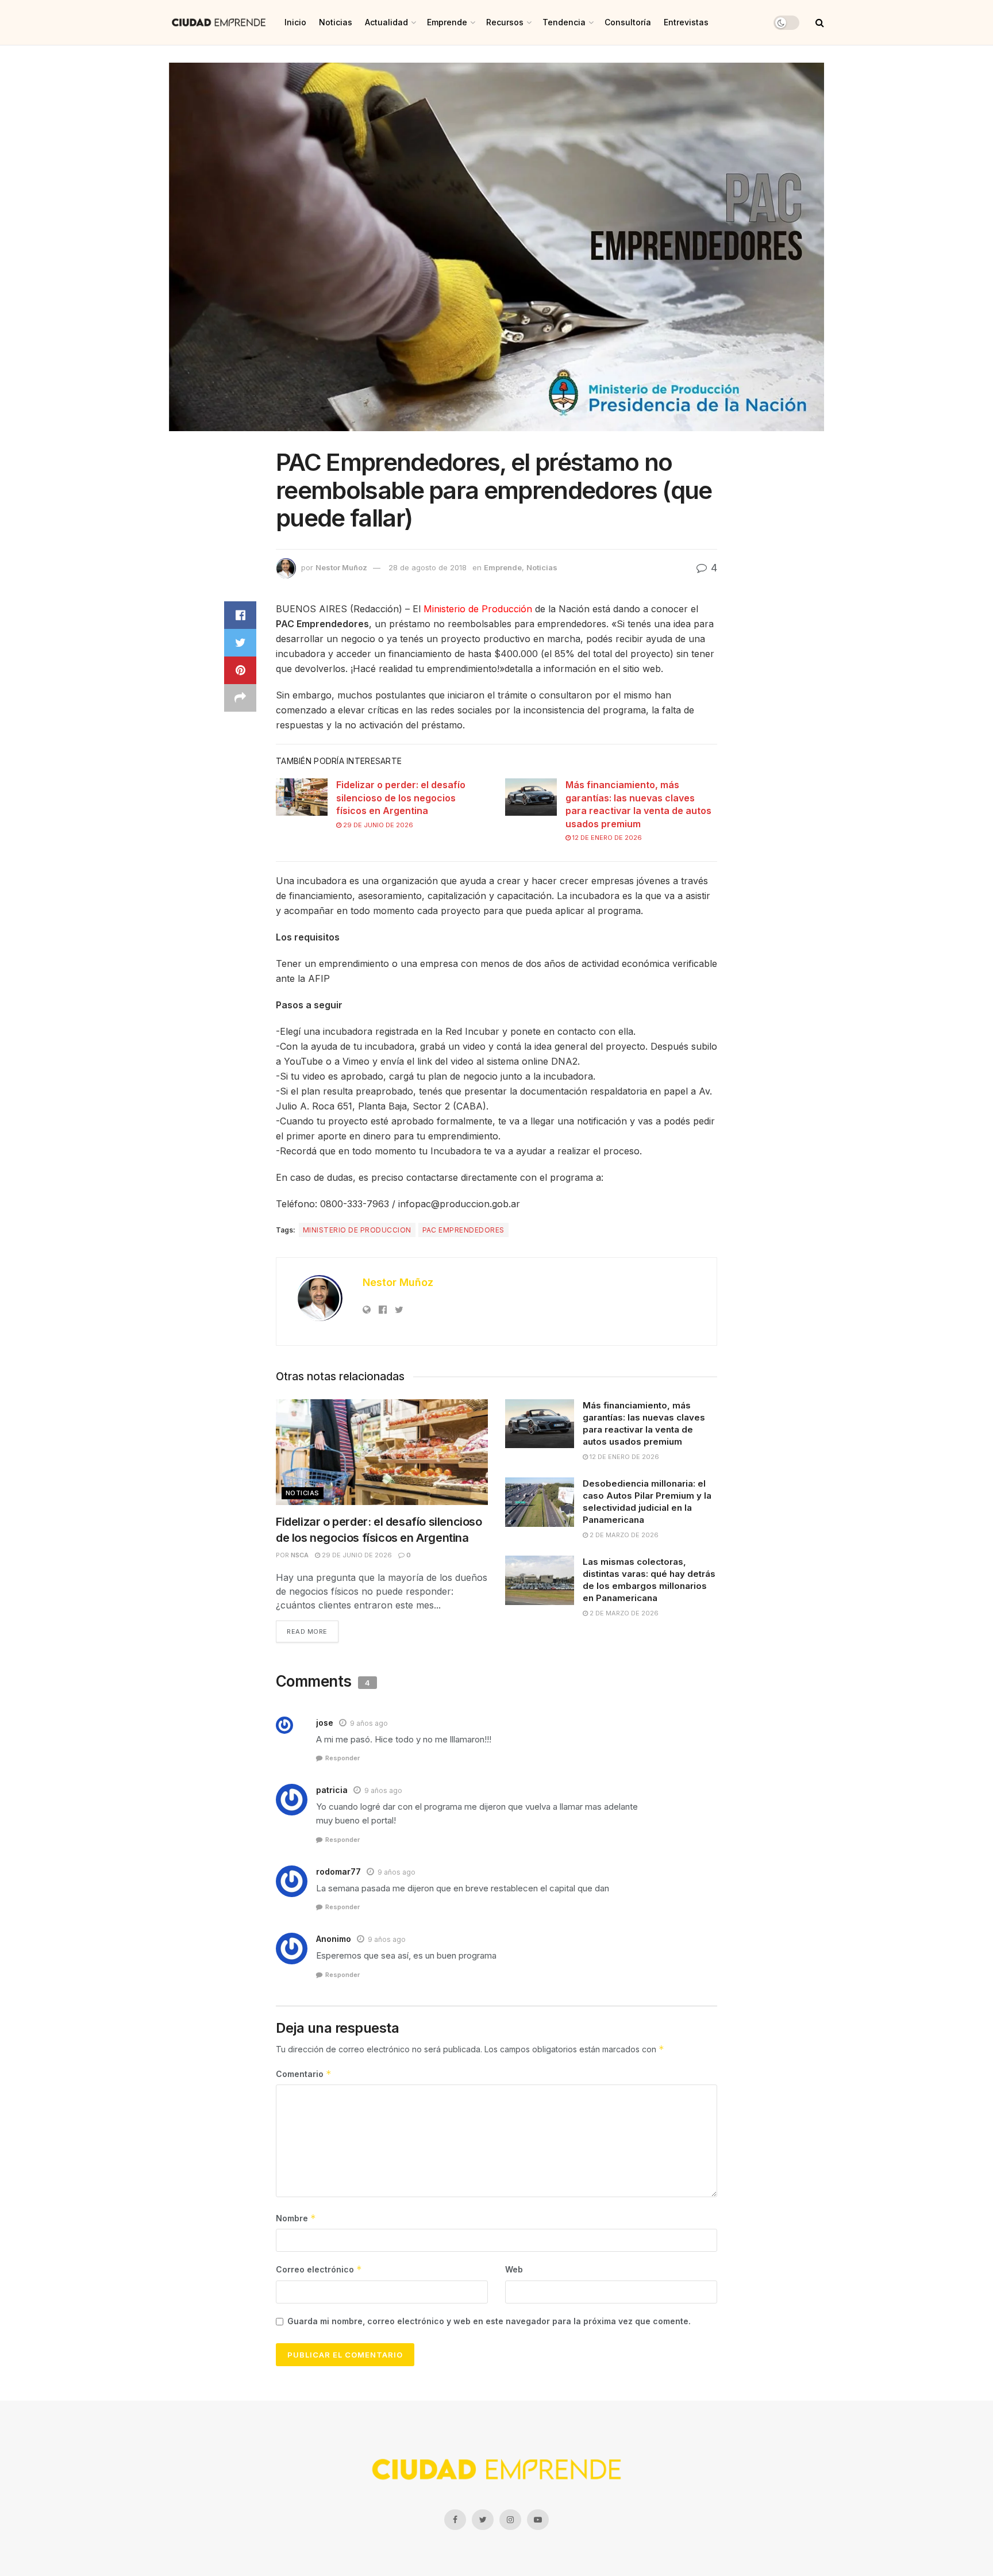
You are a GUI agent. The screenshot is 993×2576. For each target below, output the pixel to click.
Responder (342, 1758)
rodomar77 (338, 1871)
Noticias (336, 22)
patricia (332, 1790)
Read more (307, 1631)
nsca (300, 1555)
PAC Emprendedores (463, 1230)
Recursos (505, 22)
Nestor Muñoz (341, 567)
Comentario (304, 2074)
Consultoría (628, 22)
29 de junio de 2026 (377, 825)
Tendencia (564, 22)
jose (325, 1723)
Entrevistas (686, 22)
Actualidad (386, 22)
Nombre (296, 2218)
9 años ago (369, 1723)
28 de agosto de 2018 (428, 567)
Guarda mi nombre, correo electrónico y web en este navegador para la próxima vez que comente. (489, 2321)
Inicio (295, 22)
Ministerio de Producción (478, 609)
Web (514, 2269)
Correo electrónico (319, 2269)
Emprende (447, 22)
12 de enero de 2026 (606, 838)
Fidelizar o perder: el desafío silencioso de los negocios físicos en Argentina (401, 798)
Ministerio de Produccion (357, 1230)
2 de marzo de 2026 (623, 1535)
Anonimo (334, 1939)
